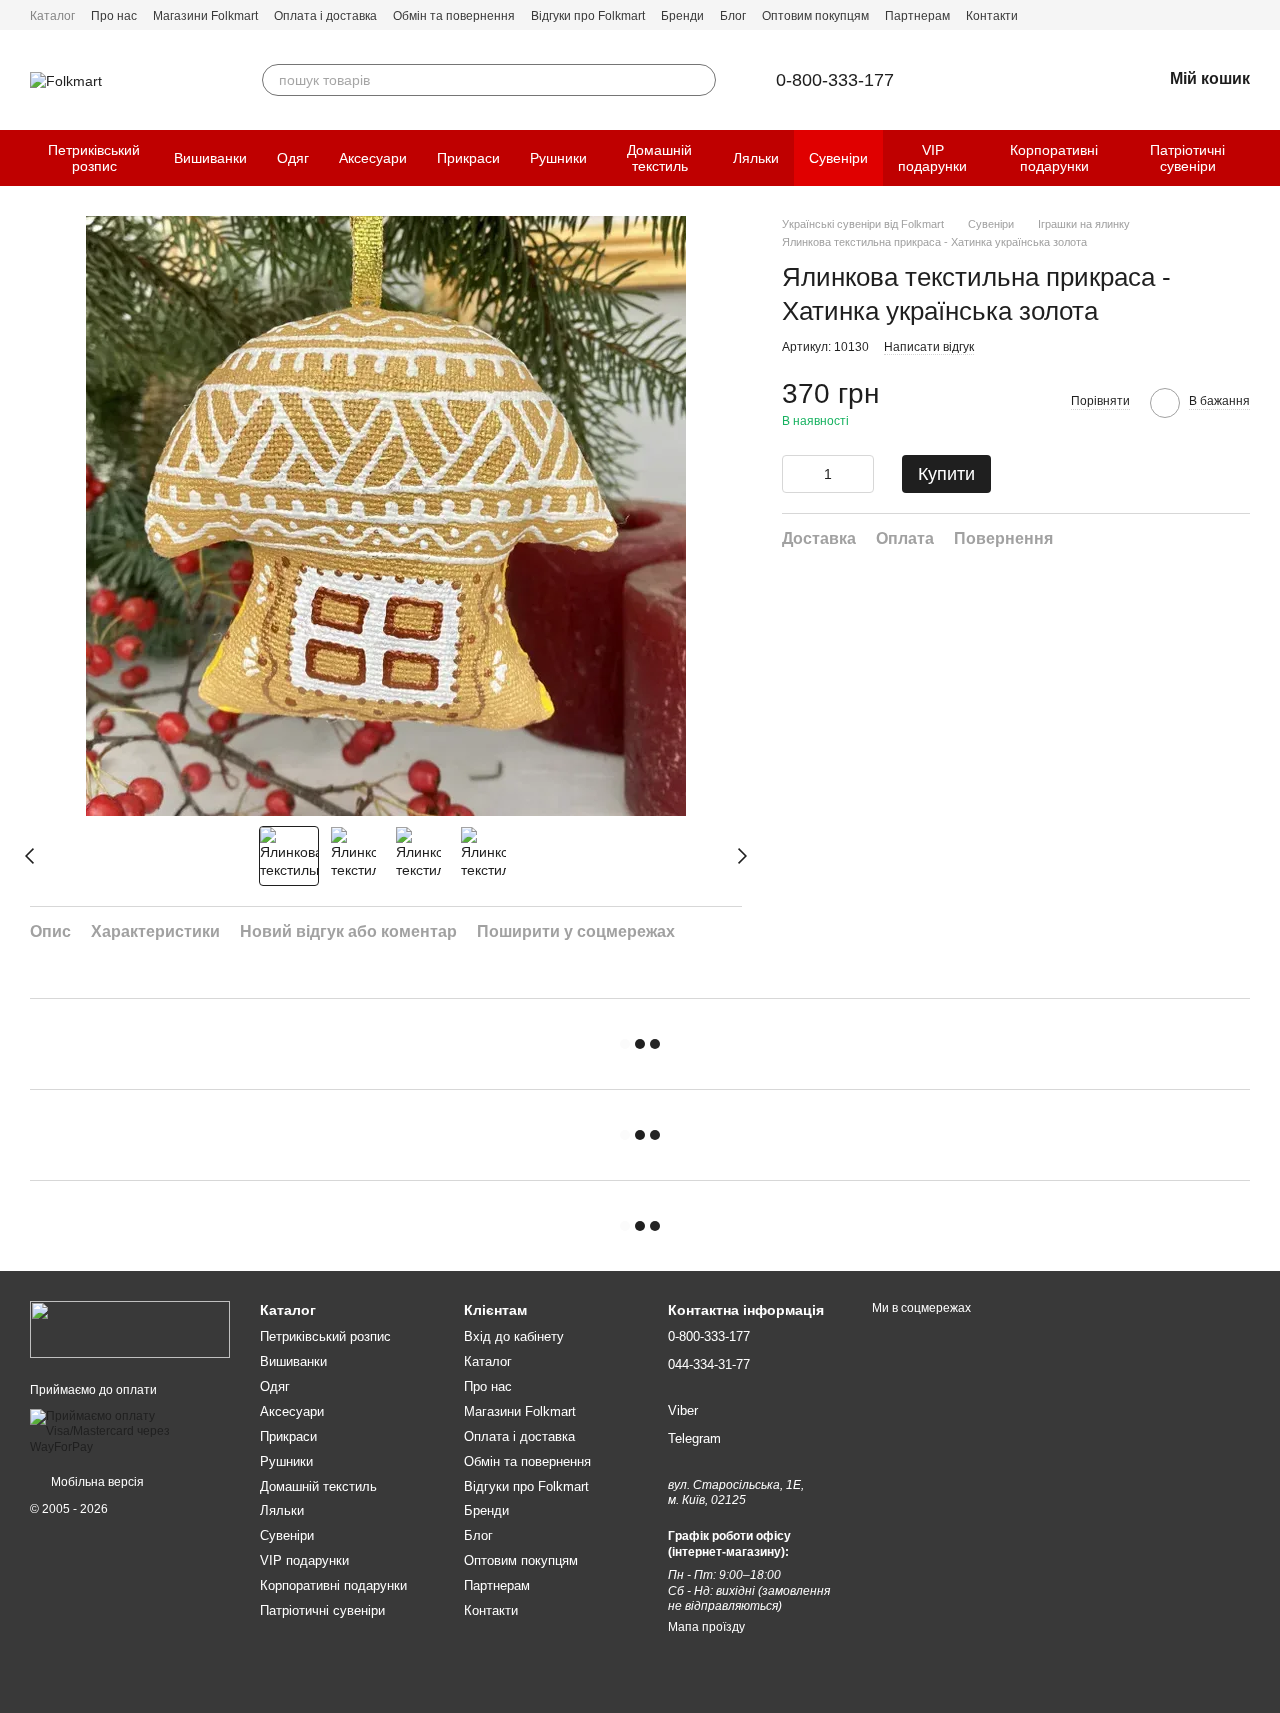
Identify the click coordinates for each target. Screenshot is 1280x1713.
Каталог (52, 16)
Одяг (293, 158)
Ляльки (756, 158)
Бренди (682, 16)
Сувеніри (838, 158)
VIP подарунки (932, 158)
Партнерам (917, 16)
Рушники (558, 158)
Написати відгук (929, 347)
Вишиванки (210, 158)
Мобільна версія (96, 1482)
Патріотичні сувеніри (1187, 158)
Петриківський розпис (94, 158)
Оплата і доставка (325, 16)
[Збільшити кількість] (859, 474)
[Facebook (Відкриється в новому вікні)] (1218, 15)
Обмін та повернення (454, 16)
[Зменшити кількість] (797, 474)
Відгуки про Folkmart (588, 16)
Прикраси (468, 158)
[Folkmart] (130, 1329)
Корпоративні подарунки (1054, 158)
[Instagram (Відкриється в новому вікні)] (1242, 15)
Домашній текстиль (659, 158)
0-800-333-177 (835, 80)
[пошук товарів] (700, 80)
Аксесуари (373, 158)
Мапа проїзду (706, 1627)
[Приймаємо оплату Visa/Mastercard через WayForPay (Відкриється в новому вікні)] (130, 1431)
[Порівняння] (1042, 80)
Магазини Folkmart (205, 16)
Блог (733, 16)
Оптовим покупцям (815, 16)
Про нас (114, 16)
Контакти (992, 16)
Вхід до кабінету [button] (514, 1336)
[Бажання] (1094, 80)
